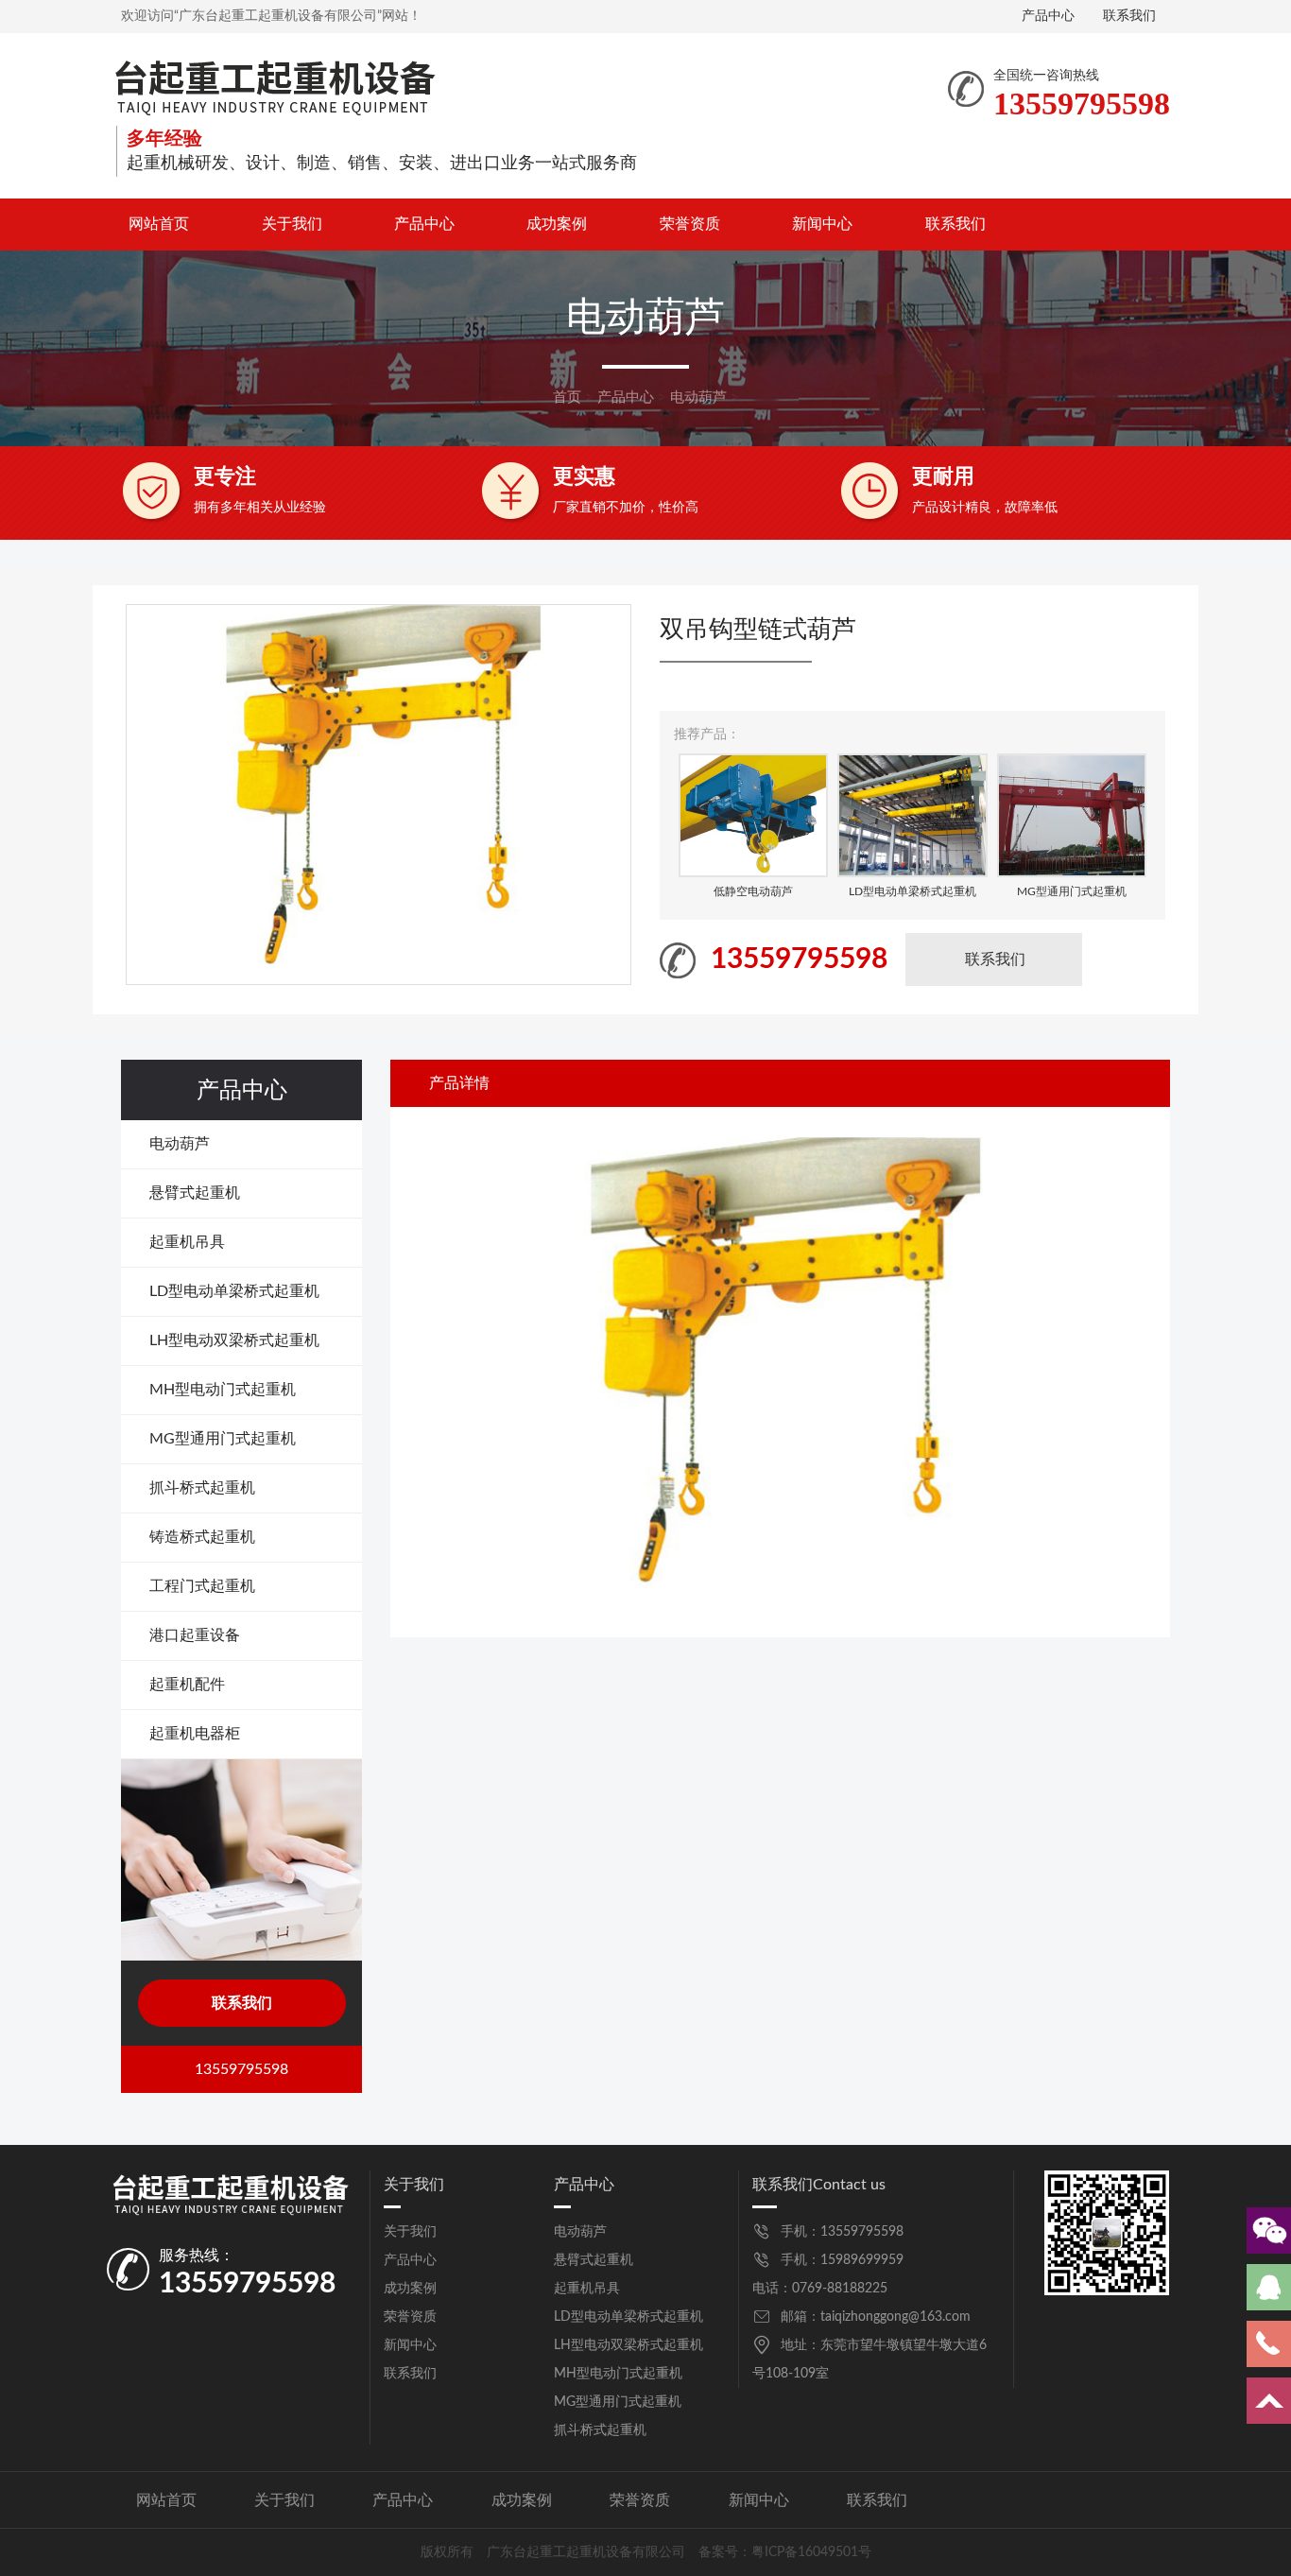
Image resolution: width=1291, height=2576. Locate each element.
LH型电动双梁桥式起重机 (234, 1340)
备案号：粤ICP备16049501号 (785, 2552)
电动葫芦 (698, 398)
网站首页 (159, 224)
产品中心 (1048, 16)
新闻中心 (822, 224)
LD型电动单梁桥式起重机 (234, 1291)
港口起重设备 (195, 1635)
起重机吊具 (187, 1242)
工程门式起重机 (202, 1586)
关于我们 (292, 224)
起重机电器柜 (195, 1734)
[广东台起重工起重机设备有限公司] (275, 86)
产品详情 (459, 1083)
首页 (567, 398)
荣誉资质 (690, 224)
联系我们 (1129, 16)
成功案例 (557, 224)
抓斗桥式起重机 (202, 1488)
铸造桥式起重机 (202, 1537)
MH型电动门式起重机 (223, 1390)
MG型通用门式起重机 (223, 1439)
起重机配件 (187, 1685)
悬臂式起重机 (195, 1193)
